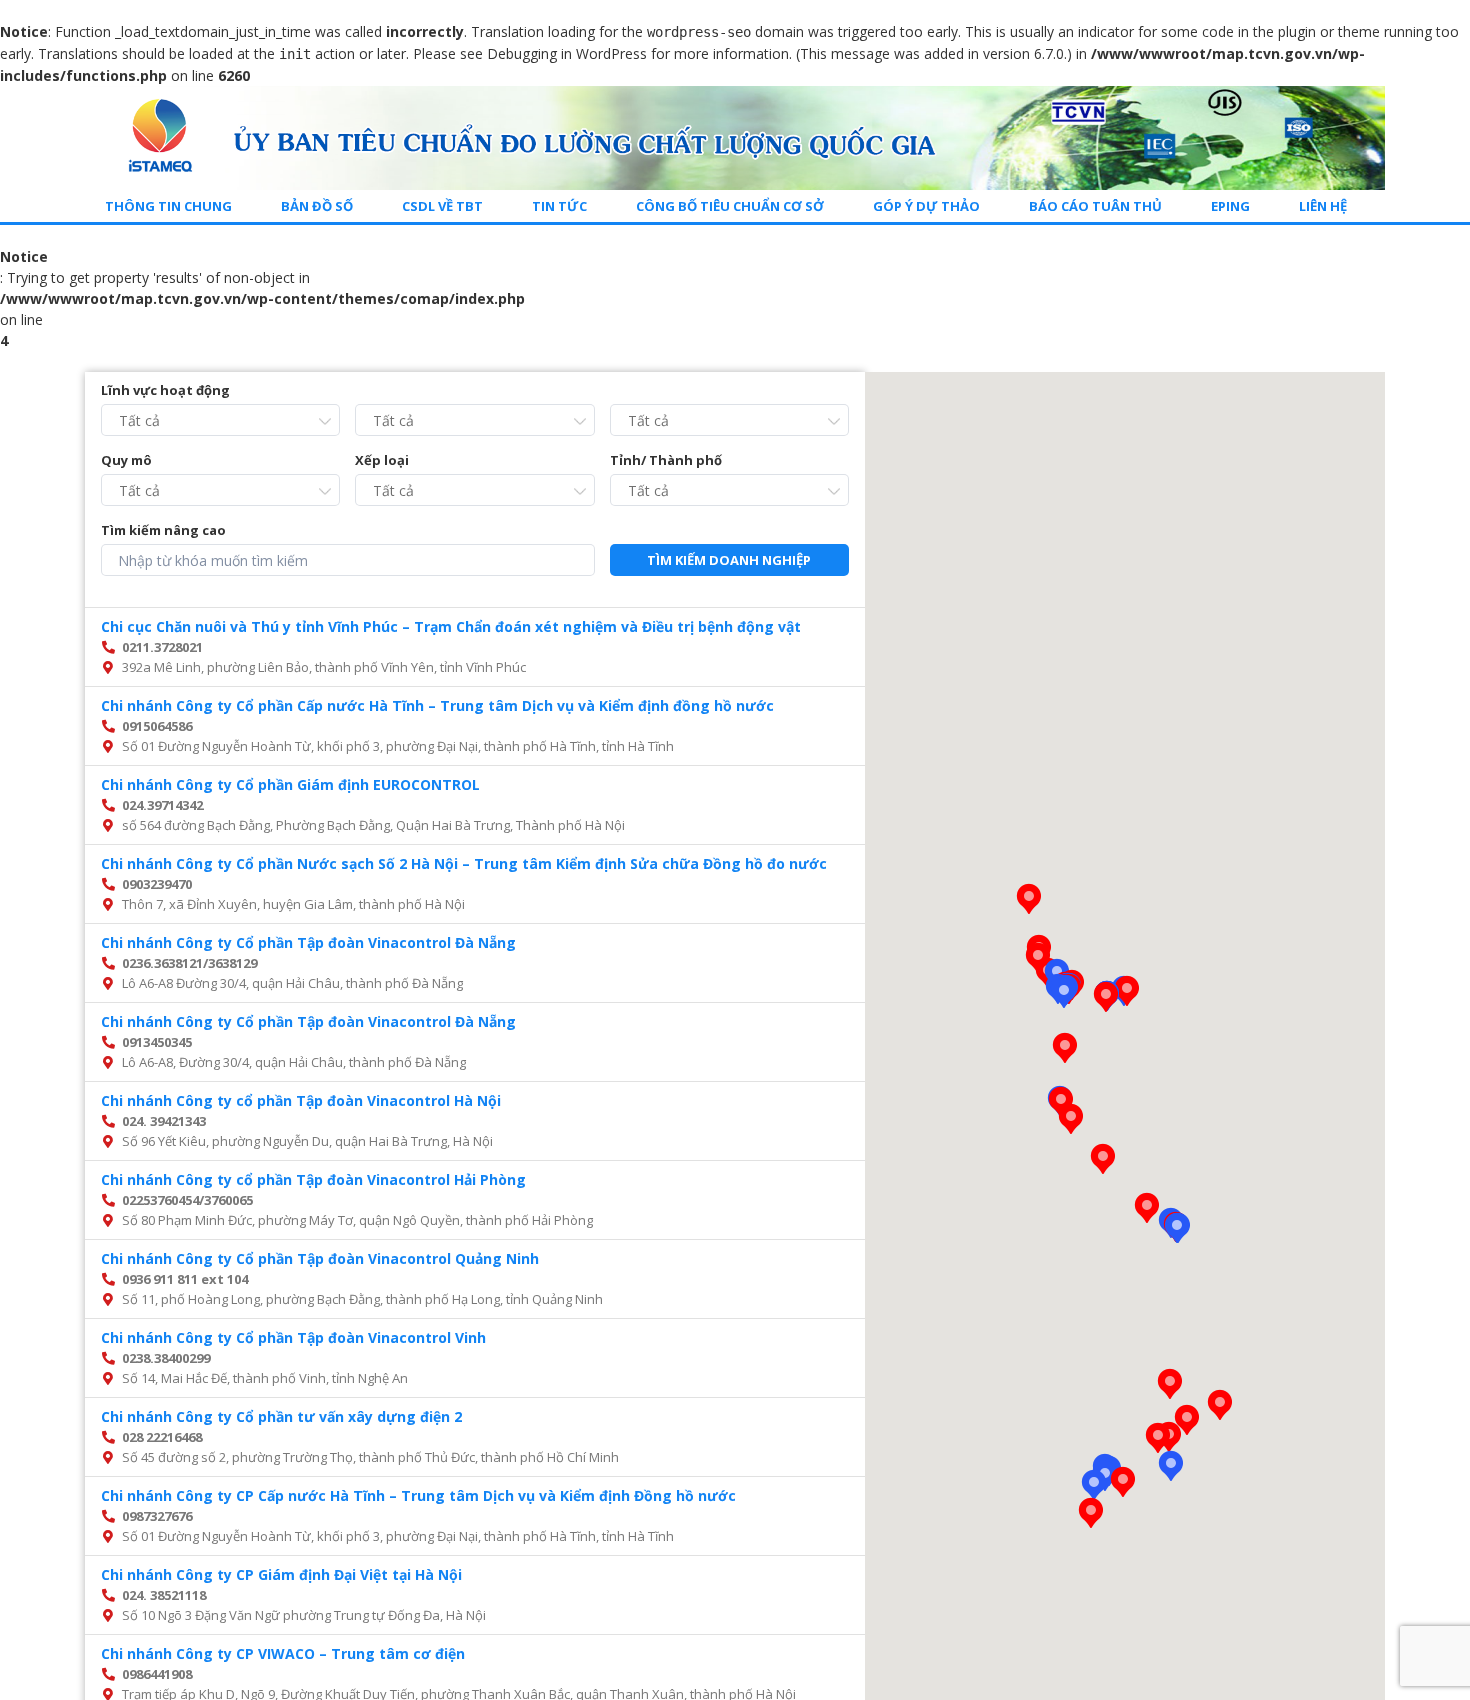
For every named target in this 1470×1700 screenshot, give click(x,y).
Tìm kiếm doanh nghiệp (729, 560)
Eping (1230, 206)
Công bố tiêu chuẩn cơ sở (730, 206)
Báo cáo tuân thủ (1095, 206)
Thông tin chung (168, 206)
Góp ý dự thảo (926, 206)
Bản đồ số (317, 206)
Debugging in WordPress (567, 53)
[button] (1177, 1228)
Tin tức (559, 206)
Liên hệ (1323, 206)
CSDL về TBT (442, 206)
